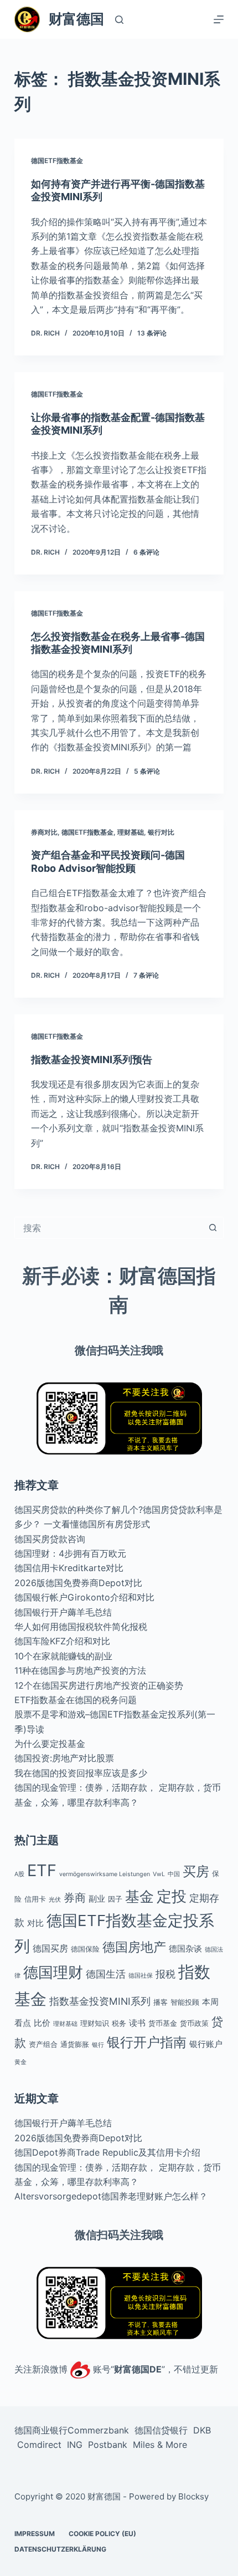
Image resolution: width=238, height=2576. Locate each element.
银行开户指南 (147, 2042)
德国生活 (106, 1974)
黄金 (20, 2062)
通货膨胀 (75, 2044)
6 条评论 (146, 552)
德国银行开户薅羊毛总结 (63, 1612)
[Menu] (219, 19)
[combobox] (108, 1228)
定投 (172, 1896)
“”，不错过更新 (164, 2369)
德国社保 (141, 1976)
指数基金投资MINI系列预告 (92, 1060)
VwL (159, 1874)
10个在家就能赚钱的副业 (63, 1656)
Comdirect (39, 2445)
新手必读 (61, 1276)
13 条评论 (152, 333)
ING (75, 2445)
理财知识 (95, 2023)
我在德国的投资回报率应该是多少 (81, 1773)
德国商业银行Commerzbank (72, 2430)
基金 (139, 1896)
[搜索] (119, 20)
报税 (165, 1974)
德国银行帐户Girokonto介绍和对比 (84, 1597)
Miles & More (160, 2445)
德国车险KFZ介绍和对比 (62, 1641)
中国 (174, 1874)
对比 (35, 1923)
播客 (161, 2002)
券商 (75, 1898)
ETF (42, 1870)
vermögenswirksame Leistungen (105, 1874)
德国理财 (53, 1972)
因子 (115, 1899)
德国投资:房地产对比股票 (64, 1758)
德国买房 (50, 1948)
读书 (137, 2023)
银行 (98, 2045)
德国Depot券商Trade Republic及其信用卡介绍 (107, 2152)
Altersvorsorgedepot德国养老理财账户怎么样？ (111, 2196)
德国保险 (85, 1949)
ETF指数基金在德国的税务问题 (76, 1700)
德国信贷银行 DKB (173, 2430)
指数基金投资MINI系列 (100, 2001)
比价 (42, 2023)
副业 (97, 1899)
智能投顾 (185, 2002)
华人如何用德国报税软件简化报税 (81, 1627)
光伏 (55, 1900)
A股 (19, 1874)
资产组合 (43, 2044)
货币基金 (163, 2023)
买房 (196, 1871)
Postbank (108, 2445)
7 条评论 (146, 975)
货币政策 (194, 2023)
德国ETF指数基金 (57, 161)
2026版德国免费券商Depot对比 (78, 1583)
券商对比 (44, 832)
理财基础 (131, 832)
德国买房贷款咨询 (50, 1539)
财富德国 (76, 19)
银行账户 (206, 2044)
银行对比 (161, 832)
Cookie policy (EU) (102, 2534)
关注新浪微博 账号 (63, 2369)
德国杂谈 (185, 1948)
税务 (119, 2023)
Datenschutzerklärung (60, 2550)
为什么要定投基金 (50, 1744)
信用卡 (35, 1899)
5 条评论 (147, 771)
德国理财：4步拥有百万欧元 (70, 1553)
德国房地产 (134, 1947)
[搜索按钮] (213, 1228)
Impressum (35, 2534)
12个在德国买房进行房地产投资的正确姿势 (99, 1685)
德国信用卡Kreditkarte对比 (69, 1568)
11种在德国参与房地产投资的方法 (80, 1670)
